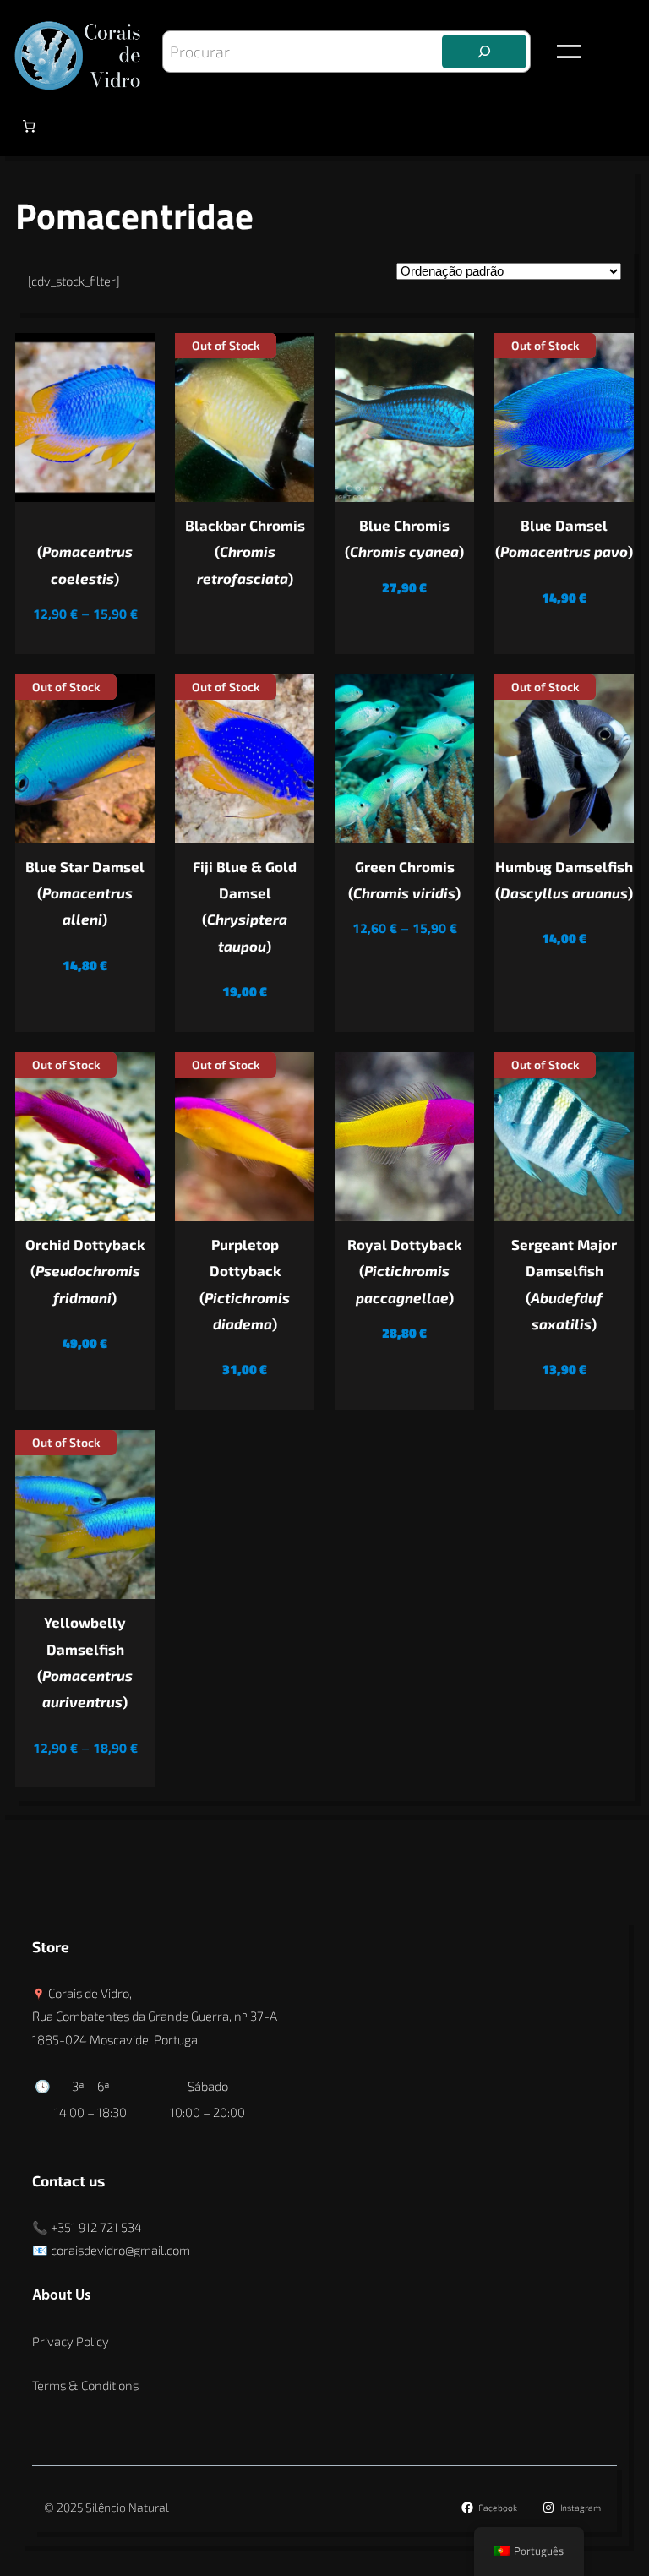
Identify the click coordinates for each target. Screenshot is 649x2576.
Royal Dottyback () (404, 1271)
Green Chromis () (404, 879)
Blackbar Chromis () (245, 551)
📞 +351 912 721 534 (87, 2227)
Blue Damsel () (564, 538)
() (85, 564)
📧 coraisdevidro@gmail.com (111, 2250)
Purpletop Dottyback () (245, 1284)
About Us (61, 2296)
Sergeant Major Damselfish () (564, 1284)
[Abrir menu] (569, 52)
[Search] (484, 52)
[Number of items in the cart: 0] (28, 126)
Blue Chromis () (404, 538)
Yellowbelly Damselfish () (85, 1662)
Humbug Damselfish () (564, 879)
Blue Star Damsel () (85, 893)
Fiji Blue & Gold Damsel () (245, 906)
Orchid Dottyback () (85, 1271)
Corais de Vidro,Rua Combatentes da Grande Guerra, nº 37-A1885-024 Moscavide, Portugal (155, 2016)
